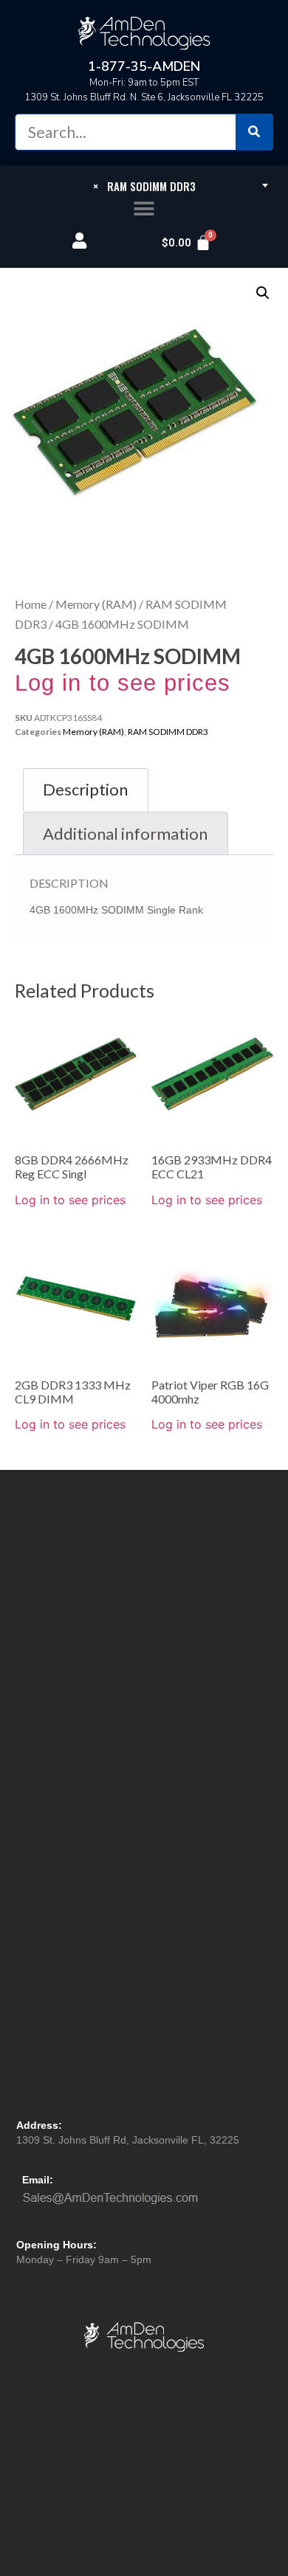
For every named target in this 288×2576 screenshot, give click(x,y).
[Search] (254, 132)
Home (31, 604)
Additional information (125, 833)
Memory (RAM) (96, 604)
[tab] (86, 790)
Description (85, 789)
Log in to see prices (123, 683)
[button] (144, 209)
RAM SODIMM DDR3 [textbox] (144, 186)
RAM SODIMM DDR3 (168, 732)
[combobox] (144, 185)
